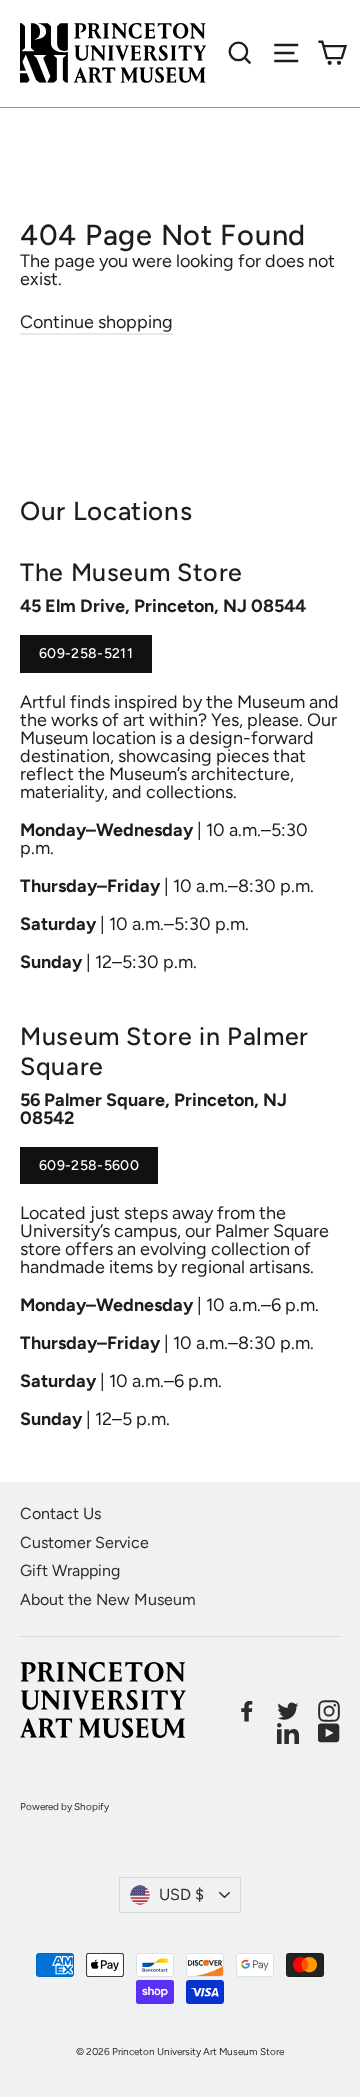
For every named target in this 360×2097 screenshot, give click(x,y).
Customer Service (84, 1542)
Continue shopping (96, 322)
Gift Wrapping (70, 1570)
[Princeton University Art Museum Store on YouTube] (329, 1733)
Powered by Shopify (64, 1806)
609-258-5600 (89, 1171)
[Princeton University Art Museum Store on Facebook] (247, 1711)
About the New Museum (108, 1599)
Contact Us (60, 1513)
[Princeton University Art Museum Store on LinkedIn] (288, 1733)
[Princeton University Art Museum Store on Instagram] (329, 1711)
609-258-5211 (86, 659)
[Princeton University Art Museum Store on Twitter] (288, 1711)
